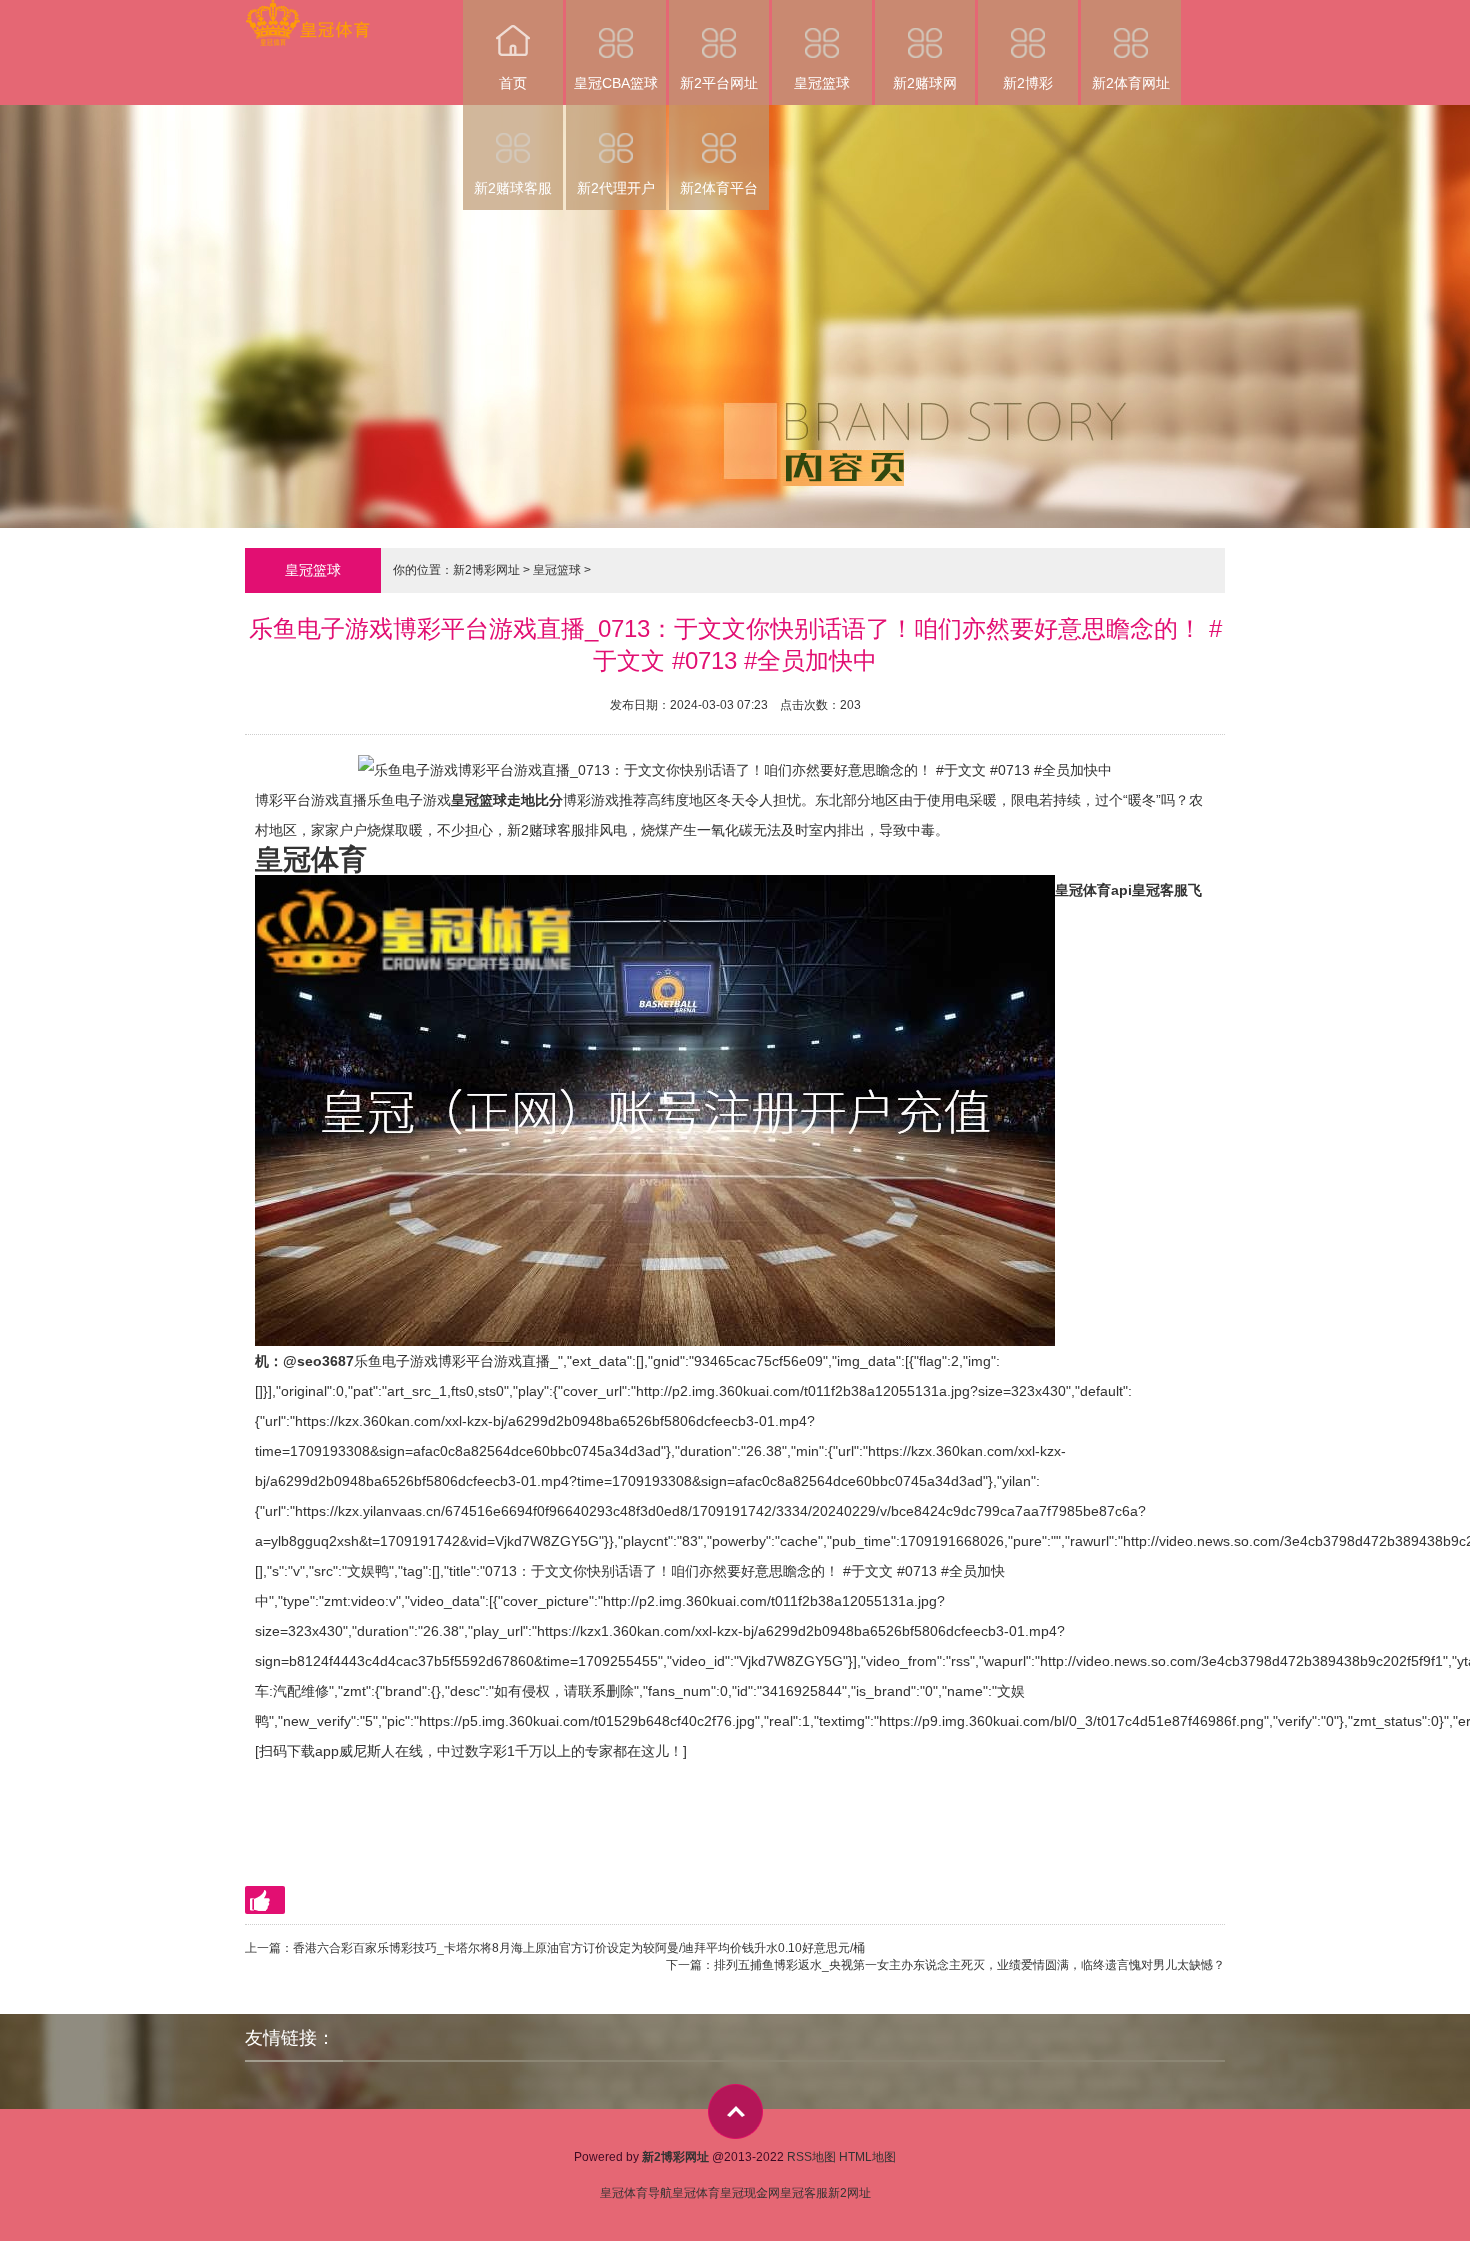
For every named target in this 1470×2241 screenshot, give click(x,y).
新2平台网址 (719, 83)
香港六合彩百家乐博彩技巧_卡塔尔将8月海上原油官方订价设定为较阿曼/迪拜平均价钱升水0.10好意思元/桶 (579, 1948)
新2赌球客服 (513, 188)
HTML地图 (867, 2157)
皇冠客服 (804, 2193)
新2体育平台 (719, 188)
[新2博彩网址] (307, 13)
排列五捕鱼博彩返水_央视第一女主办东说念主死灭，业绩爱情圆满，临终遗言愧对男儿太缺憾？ (969, 1965)
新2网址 (849, 2193)
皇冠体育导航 (636, 2193)
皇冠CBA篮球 (616, 83)
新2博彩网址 (486, 570)
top (735, 2111)
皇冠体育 (696, 2193)
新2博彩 (1028, 83)
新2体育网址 (1131, 83)
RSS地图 (811, 2157)
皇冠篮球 (822, 83)
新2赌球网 (925, 83)
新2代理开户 (616, 188)
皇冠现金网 (750, 2193)
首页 (513, 83)
